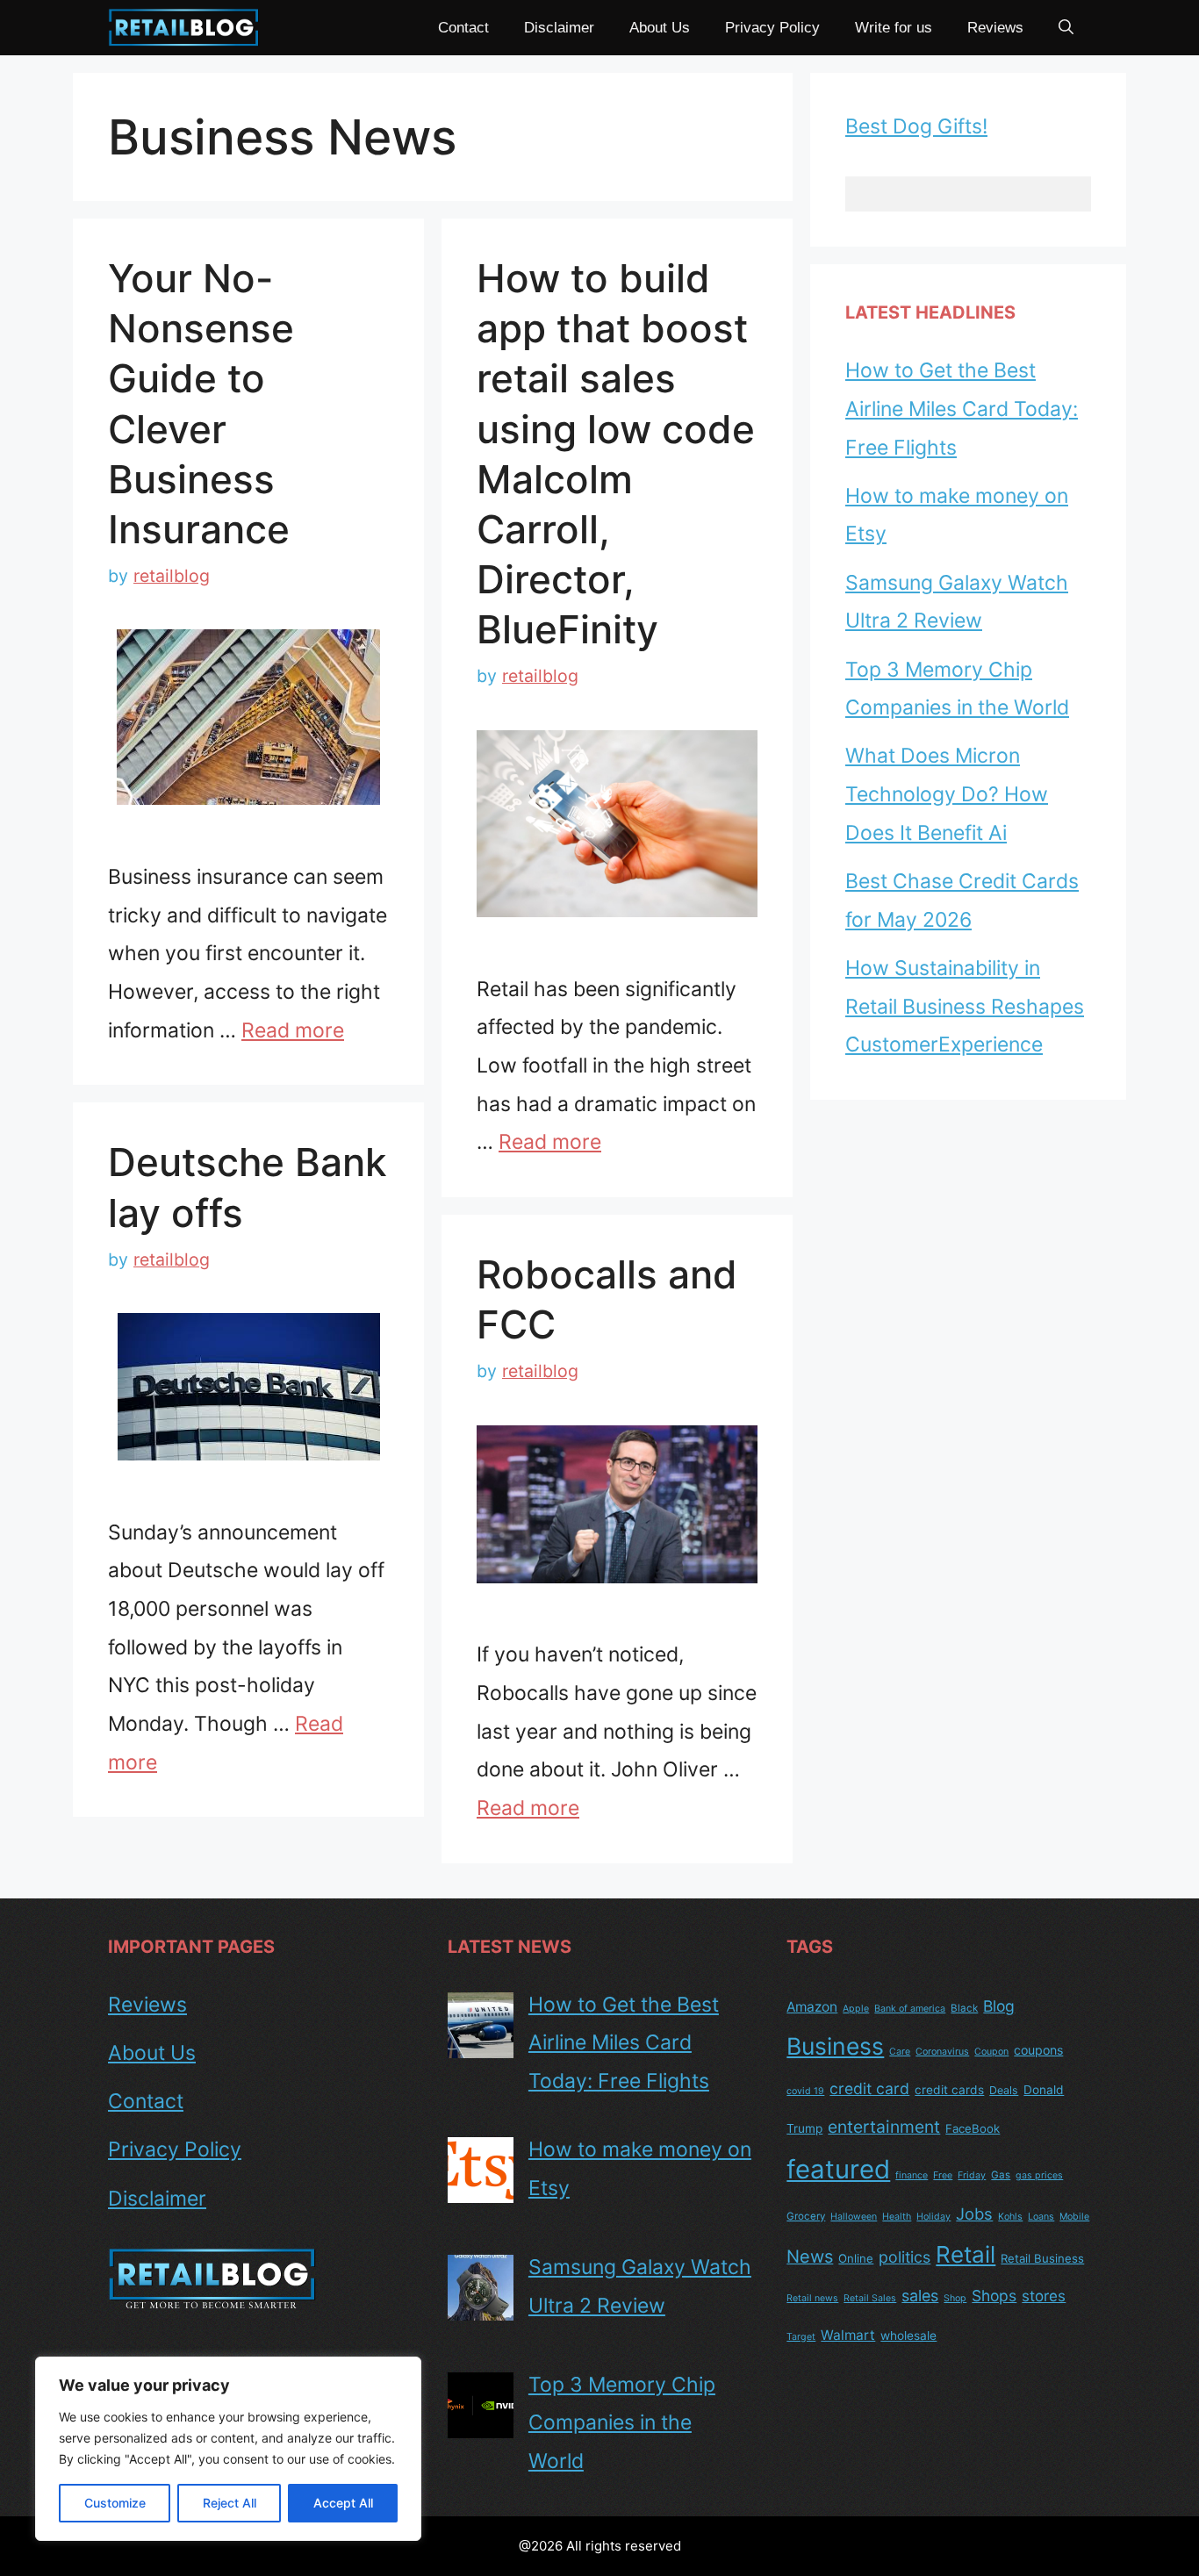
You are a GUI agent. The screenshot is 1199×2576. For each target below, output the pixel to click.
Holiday (933, 2217)
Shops (994, 2296)
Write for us (894, 28)
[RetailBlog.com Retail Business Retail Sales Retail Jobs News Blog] (184, 28)
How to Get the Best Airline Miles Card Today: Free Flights (962, 409)
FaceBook (973, 2128)
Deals (1004, 2090)
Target (801, 2337)
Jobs (974, 2214)
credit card (869, 2088)
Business (835, 2046)
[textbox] (968, 194)
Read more (293, 1030)
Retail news (812, 2298)
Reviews (995, 28)
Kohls (1010, 2217)
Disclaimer (559, 28)
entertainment (884, 2127)
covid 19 (805, 2091)
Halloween (854, 2217)
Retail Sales (870, 2298)
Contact (463, 28)
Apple (856, 2009)
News (810, 2257)
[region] (228, 2449)
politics (905, 2257)
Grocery (806, 2216)
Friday (972, 2175)
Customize (115, 2503)
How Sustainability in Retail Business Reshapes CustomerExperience (965, 1006)
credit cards (949, 2090)
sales (920, 2296)
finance (912, 2175)
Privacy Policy (772, 28)
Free (943, 2175)
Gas (1001, 2175)
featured (838, 2169)
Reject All (230, 2503)
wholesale (908, 2336)
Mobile (1074, 2217)
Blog (999, 2006)
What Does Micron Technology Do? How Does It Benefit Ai (947, 794)
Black (964, 2008)
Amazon (812, 2007)
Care (900, 2052)
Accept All (343, 2503)
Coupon (991, 2052)
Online (856, 2258)
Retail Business (1042, 2258)
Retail (966, 2254)
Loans (1041, 2217)
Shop (955, 2298)
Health (897, 2217)
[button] (1066, 28)
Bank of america (910, 2009)
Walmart (848, 2335)
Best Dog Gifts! (916, 126)
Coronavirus (942, 2052)
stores (1044, 2296)
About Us (660, 28)
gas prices (1039, 2175)
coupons (1038, 2050)
